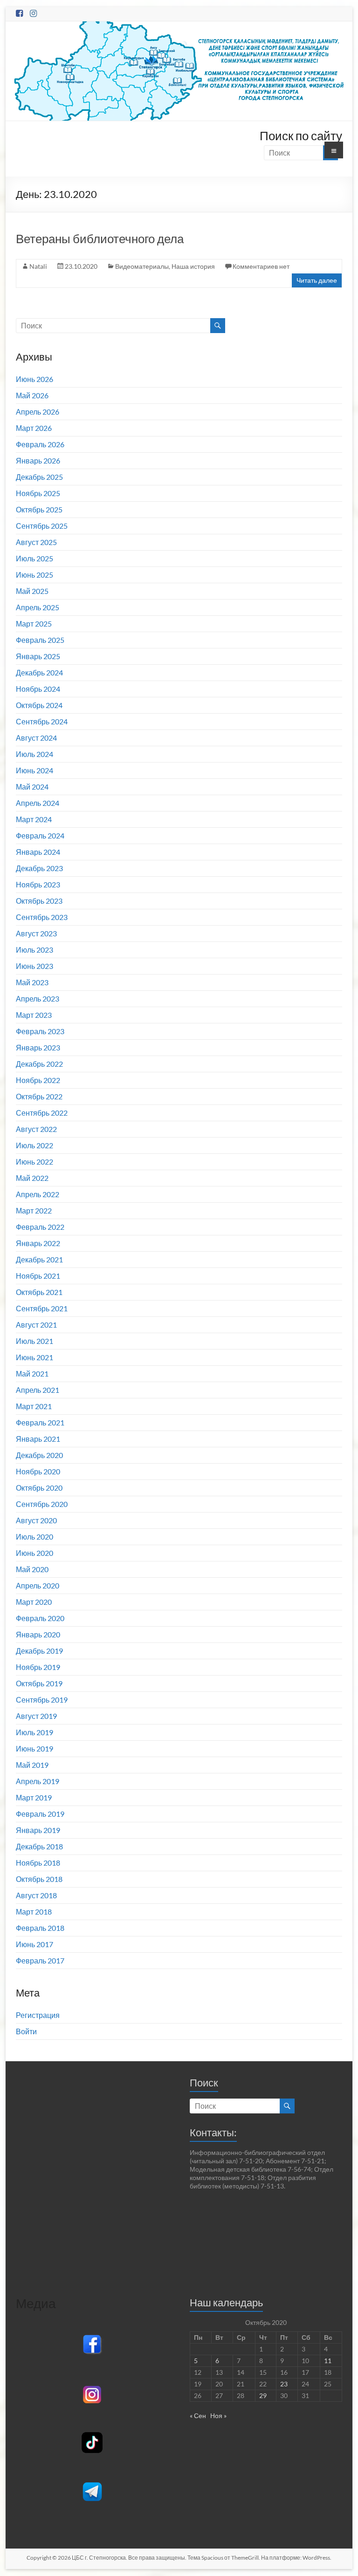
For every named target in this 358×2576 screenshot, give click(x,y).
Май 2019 (32, 1765)
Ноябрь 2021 (38, 1276)
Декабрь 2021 (39, 1259)
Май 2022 (32, 1178)
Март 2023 (34, 1015)
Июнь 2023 (34, 966)
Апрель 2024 (38, 803)
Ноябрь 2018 (38, 1863)
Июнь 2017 (34, 1944)
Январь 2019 (38, 1830)
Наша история (193, 266)
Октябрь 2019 (39, 1683)
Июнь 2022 (34, 1162)
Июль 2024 (34, 754)
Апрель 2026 (38, 412)
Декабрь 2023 (39, 868)
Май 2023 (32, 982)
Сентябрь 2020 (42, 1504)
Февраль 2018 (40, 1928)
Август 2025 (36, 542)
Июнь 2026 (34, 379)
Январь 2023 (38, 1047)
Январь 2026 (38, 460)
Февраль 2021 (40, 1422)
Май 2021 (32, 1373)
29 (263, 2395)
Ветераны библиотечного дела (100, 239)
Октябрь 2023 (39, 901)
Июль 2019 (34, 1732)
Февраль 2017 (40, 1960)
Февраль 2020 (40, 1618)
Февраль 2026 (40, 444)
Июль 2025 (34, 558)
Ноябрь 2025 (38, 493)
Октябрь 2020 (39, 1488)
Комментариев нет (261, 266)
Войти (26, 2031)
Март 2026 (34, 428)
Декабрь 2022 (39, 1064)
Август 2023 (36, 933)
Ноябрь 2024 (38, 689)
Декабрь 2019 (39, 1651)
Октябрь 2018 (39, 1879)
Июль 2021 (34, 1341)
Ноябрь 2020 (38, 1471)
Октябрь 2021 (39, 1292)
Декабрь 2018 (39, 1846)
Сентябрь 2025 (42, 526)
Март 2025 (34, 624)
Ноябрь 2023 (38, 884)
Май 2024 (32, 787)
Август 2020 (36, 1520)
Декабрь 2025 (39, 477)
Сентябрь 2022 (42, 1113)
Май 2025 (32, 591)
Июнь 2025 (34, 575)
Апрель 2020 (38, 1585)
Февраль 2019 (40, 1814)
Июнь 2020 (34, 1553)
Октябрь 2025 (39, 509)
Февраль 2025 (40, 640)
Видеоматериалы (142, 266)
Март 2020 (34, 1602)
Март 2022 (34, 1210)
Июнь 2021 (34, 1357)
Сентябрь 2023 (42, 917)
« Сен (198, 2416)
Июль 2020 (34, 1537)
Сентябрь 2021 (42, 1308)
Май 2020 (32, 1569)
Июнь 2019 (34, 1748)
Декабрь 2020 (39, 1455)
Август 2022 (36, 1129)
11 (328, 2361)
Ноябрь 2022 (38, 1080)
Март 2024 (34, 819)
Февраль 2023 (40, 1031)
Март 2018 (34, 1912)
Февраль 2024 (40, 835)
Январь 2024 (38, 852)
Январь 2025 (38, 656)
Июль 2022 (34, 1145)
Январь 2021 (38, 1439)
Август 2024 (36, 738)
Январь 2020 (38, 1634)
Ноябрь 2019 (38, 1667)
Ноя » (218, 2416)
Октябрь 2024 (39, 705)
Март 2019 (34, 1797)
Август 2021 (36, 1325)
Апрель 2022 (38, 1194)
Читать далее (317, 280)
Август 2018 (36, 1895)
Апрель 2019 (38, 1781)
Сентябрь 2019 (42, 1700)
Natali (38, 266)
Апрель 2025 (38, 607)
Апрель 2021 (38, 1390)
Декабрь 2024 (39, 672)
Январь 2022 (38, 1243)
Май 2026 (32, 395)
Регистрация (38, 2015)
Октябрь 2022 (39, 1096)
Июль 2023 (34, 950)
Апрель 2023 (38, 998)
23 (284, 2384)
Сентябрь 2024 (42, 721)
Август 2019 (36, 1716)
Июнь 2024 (34, 770)
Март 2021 (34, 1406)
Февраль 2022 (40, 1227)
